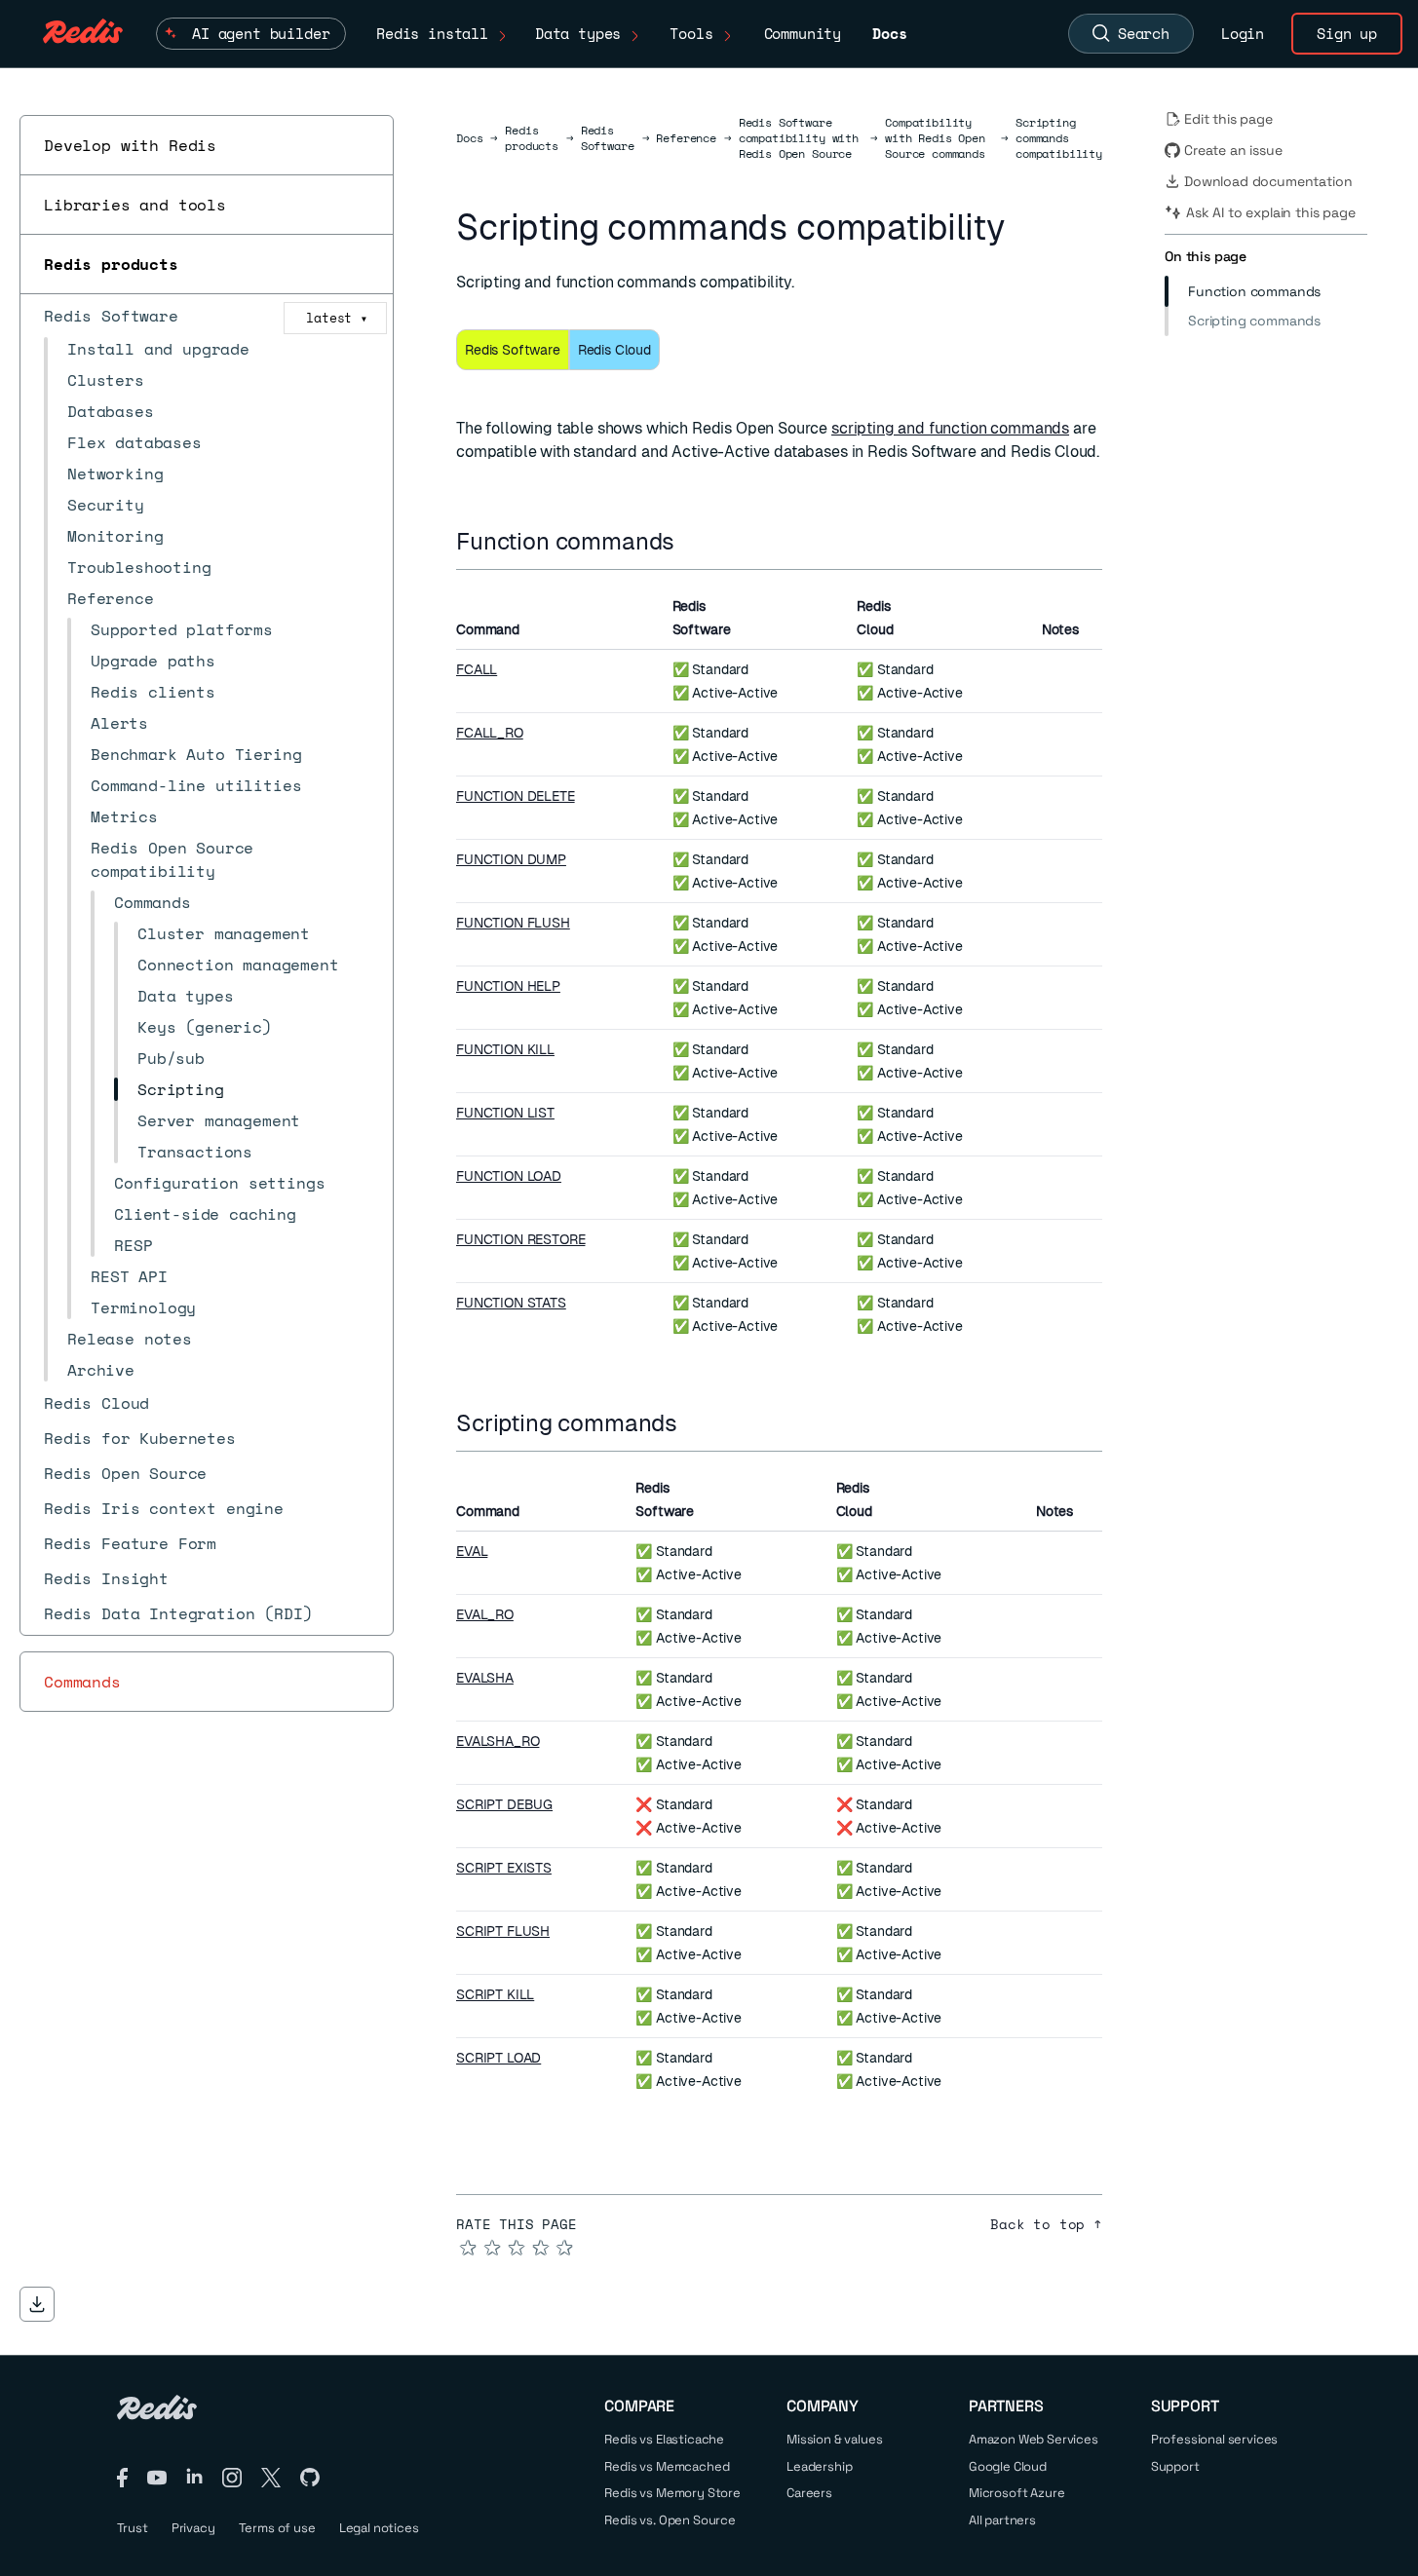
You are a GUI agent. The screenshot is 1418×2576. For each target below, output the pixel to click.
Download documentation (1268, 181)
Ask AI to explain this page (1271, 212)
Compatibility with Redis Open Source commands (935, 138)
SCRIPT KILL (495, 1994)
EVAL (472, 1551)
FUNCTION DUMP (511, 859)
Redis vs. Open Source (670, 2520)
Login (1243, 33)
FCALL (477, 669)
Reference (686, 138)
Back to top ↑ (1046, 2224)
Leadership (819, 2466)
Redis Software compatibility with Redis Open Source (799, 138)
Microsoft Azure (1017, 2493)
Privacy (193, 2528)
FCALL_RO (490, 733)
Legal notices (379, 2528)
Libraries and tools (135, 205)
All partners (1002, 2520)
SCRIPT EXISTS (504, 1868)
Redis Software (608, 138)
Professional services (1215, 2439)
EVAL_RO (485, 1614)
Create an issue (1233, 150)
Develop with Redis (130, 145)
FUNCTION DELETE (516, 796)
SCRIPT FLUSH (503, 1931)
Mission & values (834, 2439)
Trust (133, 2528)
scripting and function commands (950, 428)
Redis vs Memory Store (672, 2493)
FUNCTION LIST (505, 1113)
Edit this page (1228, 119)
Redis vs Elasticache (664, 2439)
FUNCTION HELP (508, 986)
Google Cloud (1008, 2466)
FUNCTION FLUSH (513, 923)
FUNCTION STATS (511, 1303)
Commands (82, 1682)
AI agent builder (261, 33)
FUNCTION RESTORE (520, 1239)
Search (1144, 33)
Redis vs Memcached (667, 2466)
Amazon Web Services (1034, 2439)
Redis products (111, 264)
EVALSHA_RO (498, 1741)
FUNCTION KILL (505, 1049)
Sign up (1347, 33)
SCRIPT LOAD (498, 2058)
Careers (809, 2493)
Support (1175, 2466)
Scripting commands (1254, 321)
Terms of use (277, 2528)
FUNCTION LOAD (509, 1176)
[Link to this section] (692, 541)
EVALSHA (485, 1678)
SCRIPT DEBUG (504, 1804)
